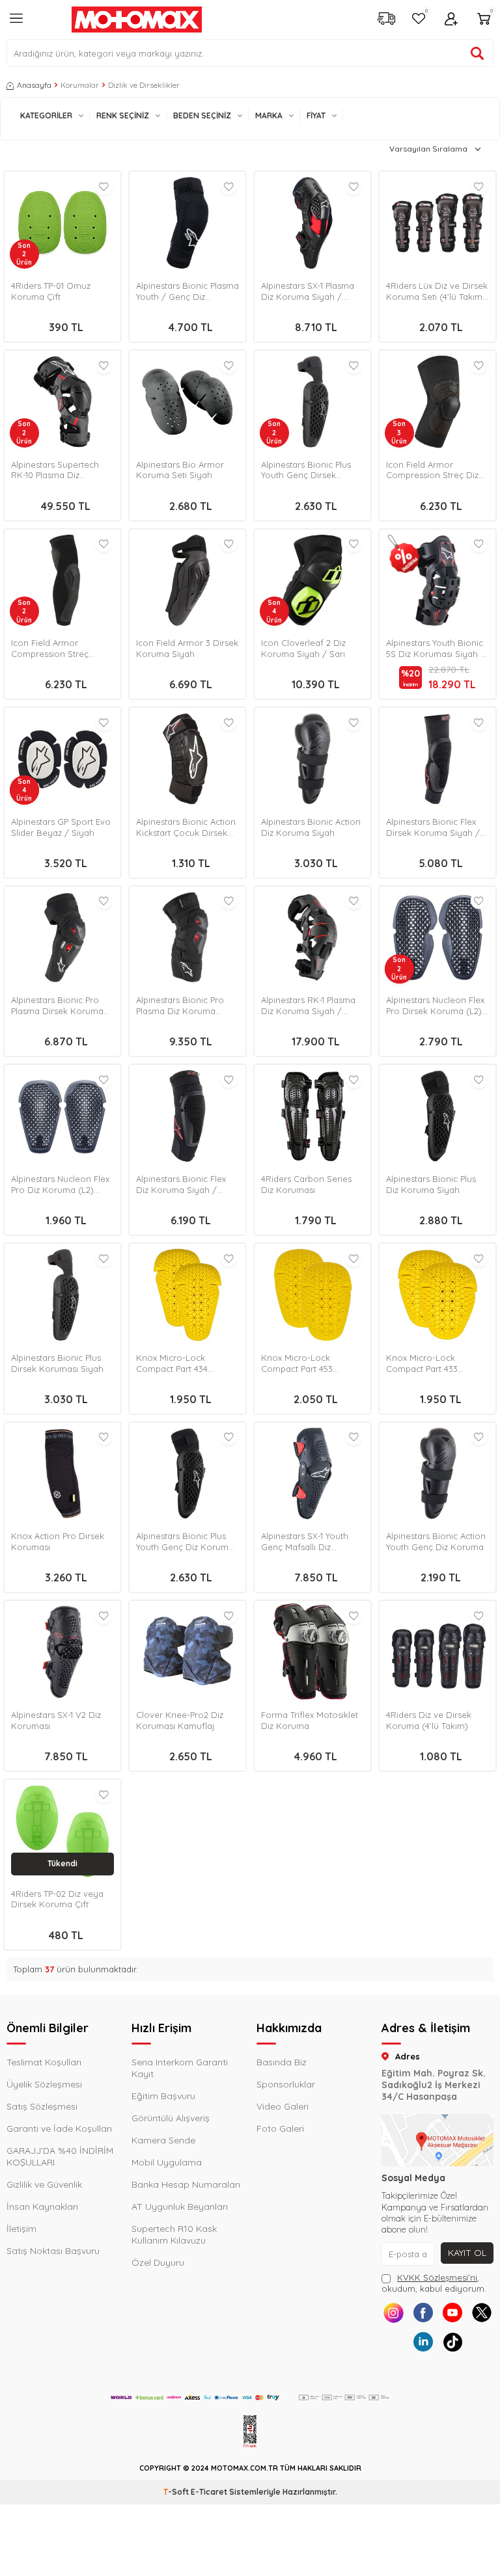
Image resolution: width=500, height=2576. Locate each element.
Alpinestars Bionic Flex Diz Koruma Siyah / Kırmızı (181, 1185)
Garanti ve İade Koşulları (59, 2128)
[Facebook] (423, 2313)
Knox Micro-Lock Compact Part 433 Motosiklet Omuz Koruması (422, 1363)
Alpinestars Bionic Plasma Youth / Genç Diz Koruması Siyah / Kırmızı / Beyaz (187, 291)
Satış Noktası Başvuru (53, 2251)
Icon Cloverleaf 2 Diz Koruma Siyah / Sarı (303, 648)
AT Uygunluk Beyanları (180, 2207)
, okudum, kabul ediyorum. (434, 2283)
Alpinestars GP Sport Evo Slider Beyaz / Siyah (61, 827)
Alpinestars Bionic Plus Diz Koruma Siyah (431, 1184)
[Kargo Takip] (386, 20)
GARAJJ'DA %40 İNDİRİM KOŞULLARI (60, 2156)
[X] (481, 2313)
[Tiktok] (452, 2342)
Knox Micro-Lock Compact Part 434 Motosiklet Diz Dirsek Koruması (178, 1363)
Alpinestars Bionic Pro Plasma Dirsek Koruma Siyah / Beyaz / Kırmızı (58, 1006)
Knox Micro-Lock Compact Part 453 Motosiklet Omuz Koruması (297, 1363)
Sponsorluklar (286, 2084)
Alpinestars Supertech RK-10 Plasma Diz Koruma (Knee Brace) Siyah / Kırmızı (56, 470)
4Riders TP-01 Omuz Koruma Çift (51, 291)
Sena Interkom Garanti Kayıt (180, 2068)
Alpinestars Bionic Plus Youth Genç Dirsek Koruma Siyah (306, 470)
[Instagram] (394, 2313)
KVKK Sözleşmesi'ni (437, 2277)
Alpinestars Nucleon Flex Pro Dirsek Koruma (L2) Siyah (435, 1006)
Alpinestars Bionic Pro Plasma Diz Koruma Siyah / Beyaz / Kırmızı (183, 1006)
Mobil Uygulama (167, 2162)
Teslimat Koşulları (44, 2062)
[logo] (137, 20)
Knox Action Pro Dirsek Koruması (58, 1541)
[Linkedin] (423, 2342)
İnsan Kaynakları (42, 2207)
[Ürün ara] (477, 53)
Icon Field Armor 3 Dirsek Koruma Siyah (187, 648)
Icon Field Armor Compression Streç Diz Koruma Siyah (432, 470)
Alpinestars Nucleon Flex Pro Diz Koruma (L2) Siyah (60, 1185)
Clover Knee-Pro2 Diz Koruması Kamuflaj (180, 1720)
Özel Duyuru (158, 2262)
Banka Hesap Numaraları (186, 2184)
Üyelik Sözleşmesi (44, 2084)
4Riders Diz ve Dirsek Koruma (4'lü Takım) (429, 1720)
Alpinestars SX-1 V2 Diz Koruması (56, 1720)
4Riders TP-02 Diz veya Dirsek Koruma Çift (57, 1899)
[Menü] (16, 23)
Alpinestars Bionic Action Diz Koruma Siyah (311, 827)
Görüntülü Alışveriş (171, 2118)
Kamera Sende (163, 2140)
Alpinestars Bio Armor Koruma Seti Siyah (180, 470)
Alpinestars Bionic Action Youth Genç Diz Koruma (436, 1541)
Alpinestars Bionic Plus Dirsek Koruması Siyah (57, 1363)
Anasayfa (34, 85)
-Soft (177, 2492)
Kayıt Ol (467, 2253)
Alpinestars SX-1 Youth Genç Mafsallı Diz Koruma (305, 1542)
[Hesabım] (451, 20)
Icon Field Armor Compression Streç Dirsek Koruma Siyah (54, 649)
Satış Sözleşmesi (42, 2106)
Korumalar (80, 85)
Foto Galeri (280, 2128)
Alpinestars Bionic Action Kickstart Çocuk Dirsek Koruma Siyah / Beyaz (186, 827)
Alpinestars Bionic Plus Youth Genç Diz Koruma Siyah (185, 1542)
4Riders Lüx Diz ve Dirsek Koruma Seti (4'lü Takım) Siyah (437, 291)
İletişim (21, 2229)
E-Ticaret (209, 2492)
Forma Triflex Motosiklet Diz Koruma (310, 1720)
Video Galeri (283, 2106)
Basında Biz (282, 2062)
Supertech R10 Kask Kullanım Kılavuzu (174, 2234)
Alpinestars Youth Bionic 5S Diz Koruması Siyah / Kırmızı (436, 649)
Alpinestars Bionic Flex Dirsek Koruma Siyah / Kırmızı (433, 827)
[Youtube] (452, 2313)
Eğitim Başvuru (163, 2096)
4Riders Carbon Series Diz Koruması (306, 1184)
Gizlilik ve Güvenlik (44, 2184)
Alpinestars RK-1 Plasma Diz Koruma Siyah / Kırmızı (308, 1006)
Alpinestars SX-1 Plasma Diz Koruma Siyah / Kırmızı (308, 291)
